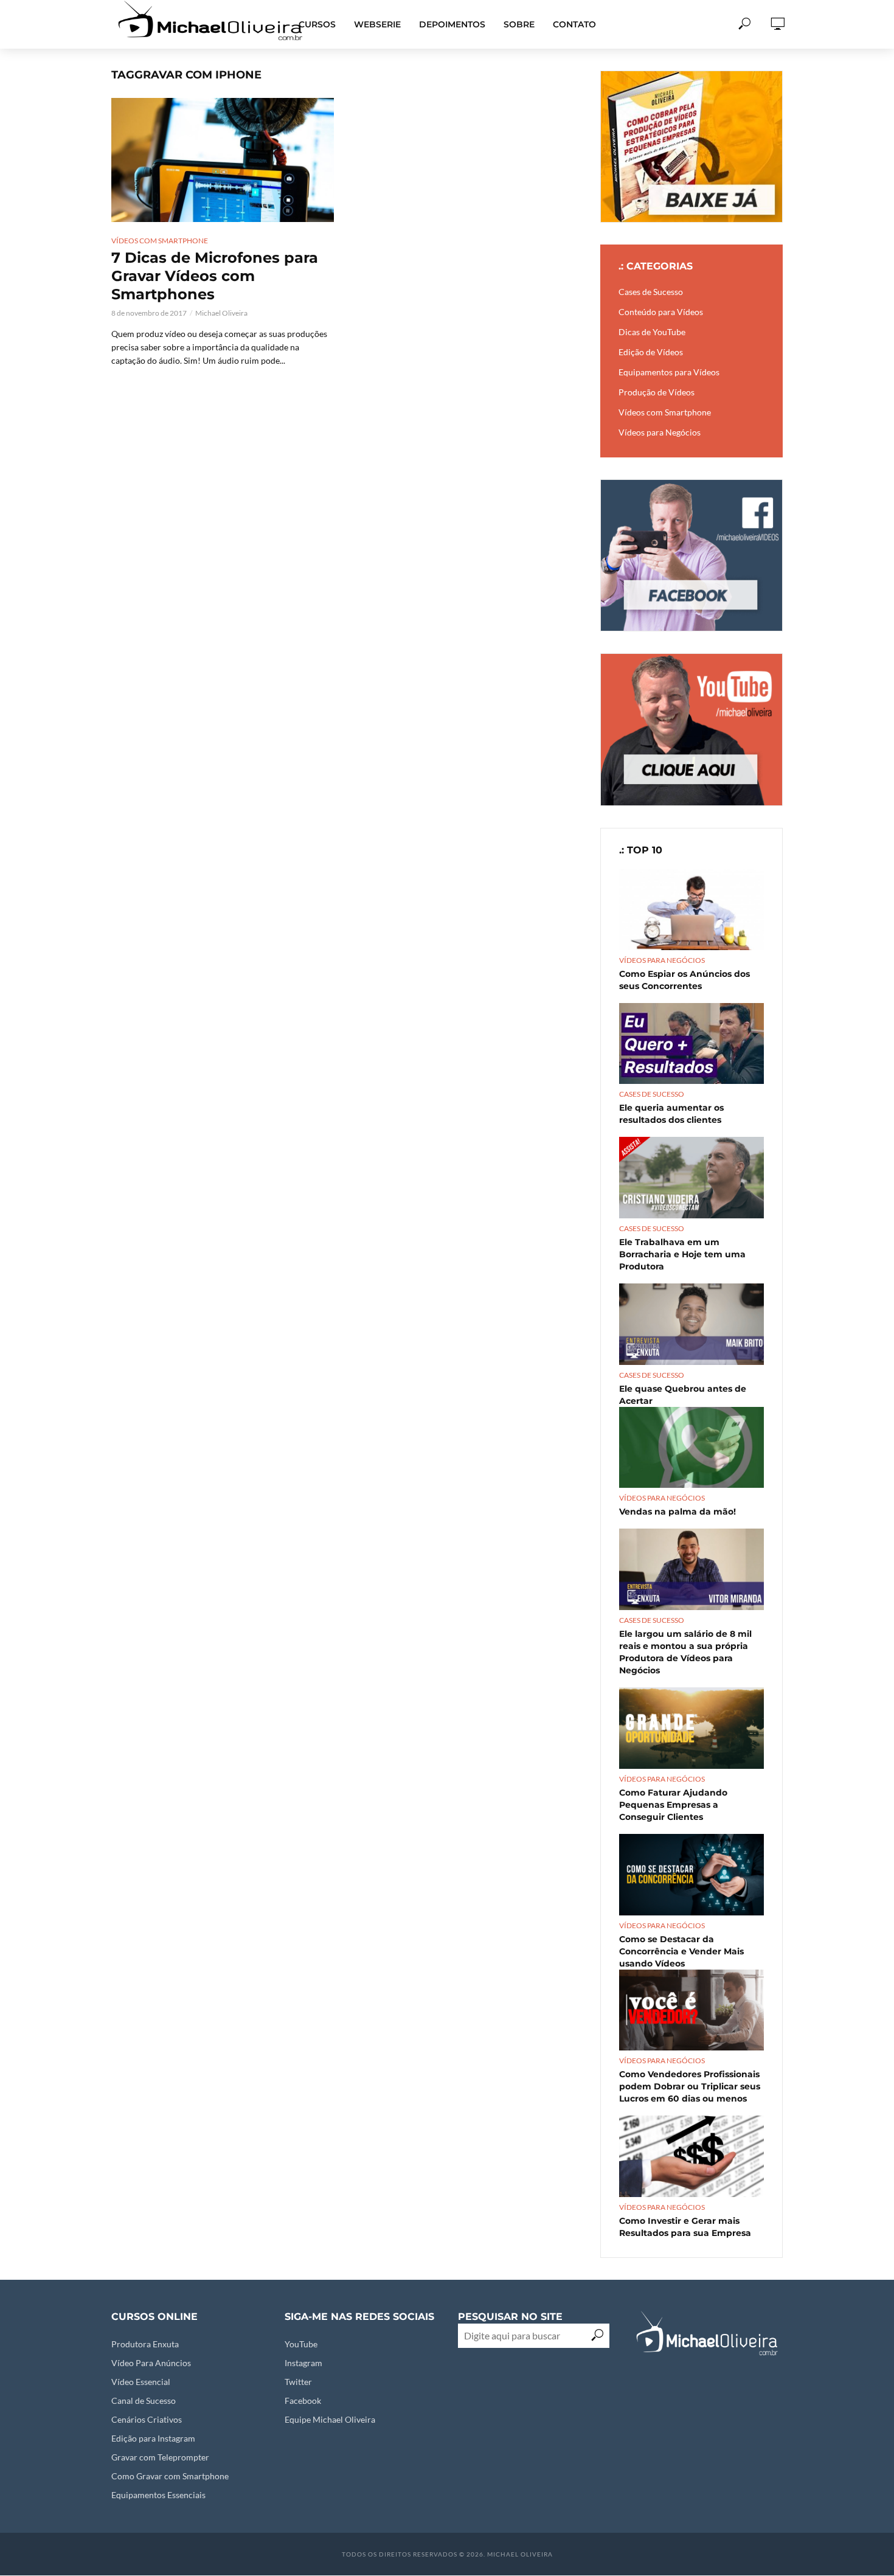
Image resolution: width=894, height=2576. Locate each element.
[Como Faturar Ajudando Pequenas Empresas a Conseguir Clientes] (691, 1728)
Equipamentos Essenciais (158, 2495)
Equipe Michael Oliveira (330, 2419)
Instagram (303, 2363)
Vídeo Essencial (141, 2382)
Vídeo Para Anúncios (151, 2363)
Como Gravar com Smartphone (170, 2476)
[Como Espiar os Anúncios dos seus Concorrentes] (691, 909)
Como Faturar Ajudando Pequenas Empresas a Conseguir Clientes (673, 1805)
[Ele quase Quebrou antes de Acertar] (691, 1324)
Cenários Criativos (147, 2419)
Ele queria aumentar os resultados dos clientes (671, 1114)
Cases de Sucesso (652, 1094)
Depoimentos (452, 24)
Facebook (303, 2401)
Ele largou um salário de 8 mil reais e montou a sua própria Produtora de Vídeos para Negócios (685, 1652)
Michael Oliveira (221, 313)
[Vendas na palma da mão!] (691, 1448)
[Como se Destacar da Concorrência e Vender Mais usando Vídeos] (691, 1875)
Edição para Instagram (153, 2438)
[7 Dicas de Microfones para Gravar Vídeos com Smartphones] (223, 160)
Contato (574, 24)
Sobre (519, 24)
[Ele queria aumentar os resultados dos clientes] (691, 1043)
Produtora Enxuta (145, 2344)
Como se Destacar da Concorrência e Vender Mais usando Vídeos (681, 1951)
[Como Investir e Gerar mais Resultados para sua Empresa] (691, 2156)
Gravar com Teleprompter (160, 2457)
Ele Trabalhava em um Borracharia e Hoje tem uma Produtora (682, 1254)
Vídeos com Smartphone (160, 241)
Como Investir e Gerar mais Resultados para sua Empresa (685, 2227)
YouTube (301, 2344)
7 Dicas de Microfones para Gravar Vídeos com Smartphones (215, 276)
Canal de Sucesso (144, 2401)
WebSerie (377, 24)
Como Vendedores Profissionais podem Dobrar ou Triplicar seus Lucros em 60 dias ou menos (690, 2086)
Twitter (298, 2382)
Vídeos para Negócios (662, 960)
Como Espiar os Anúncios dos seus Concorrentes (684, 980)
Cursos (317, 24)
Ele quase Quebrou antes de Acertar (683, 1395)
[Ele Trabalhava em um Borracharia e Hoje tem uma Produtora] (691, 1178)
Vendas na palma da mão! (677, 1512)
